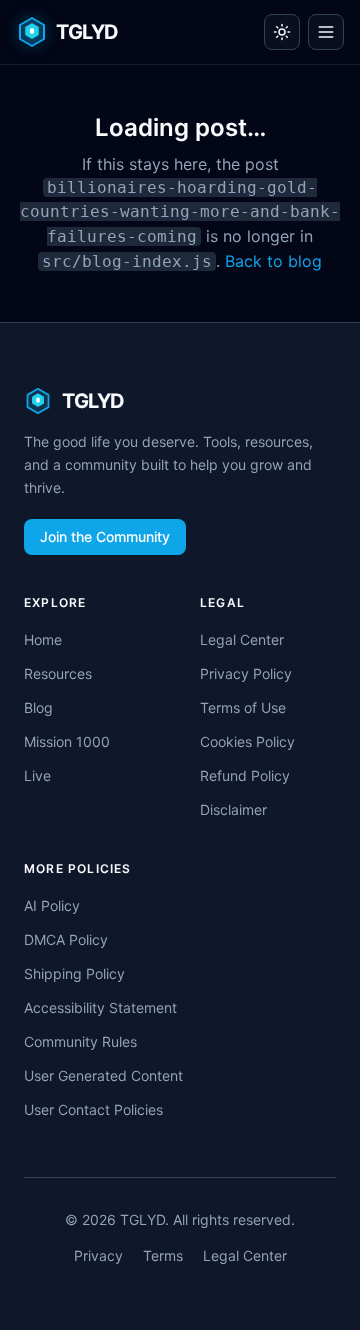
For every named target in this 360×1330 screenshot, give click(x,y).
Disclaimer (233, 809)
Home (43, 639)
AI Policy (52, 905)
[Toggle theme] (282, 32)
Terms (163, 1255)
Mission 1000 (67, 741)
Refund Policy (245, 775)
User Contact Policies (93, 1109)
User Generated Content (103, 1075)
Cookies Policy (247, 741)
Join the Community (105, 536)
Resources (58, 673)
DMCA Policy (66, 939)
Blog (38, 707)
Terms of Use (243, 707)
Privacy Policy (246, 673)
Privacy (98, 1255)
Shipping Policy (74, 973)
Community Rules (80, 1041)
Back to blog (273, 261)
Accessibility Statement (100, 1007)
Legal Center (242, 639)
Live (37, 775)
